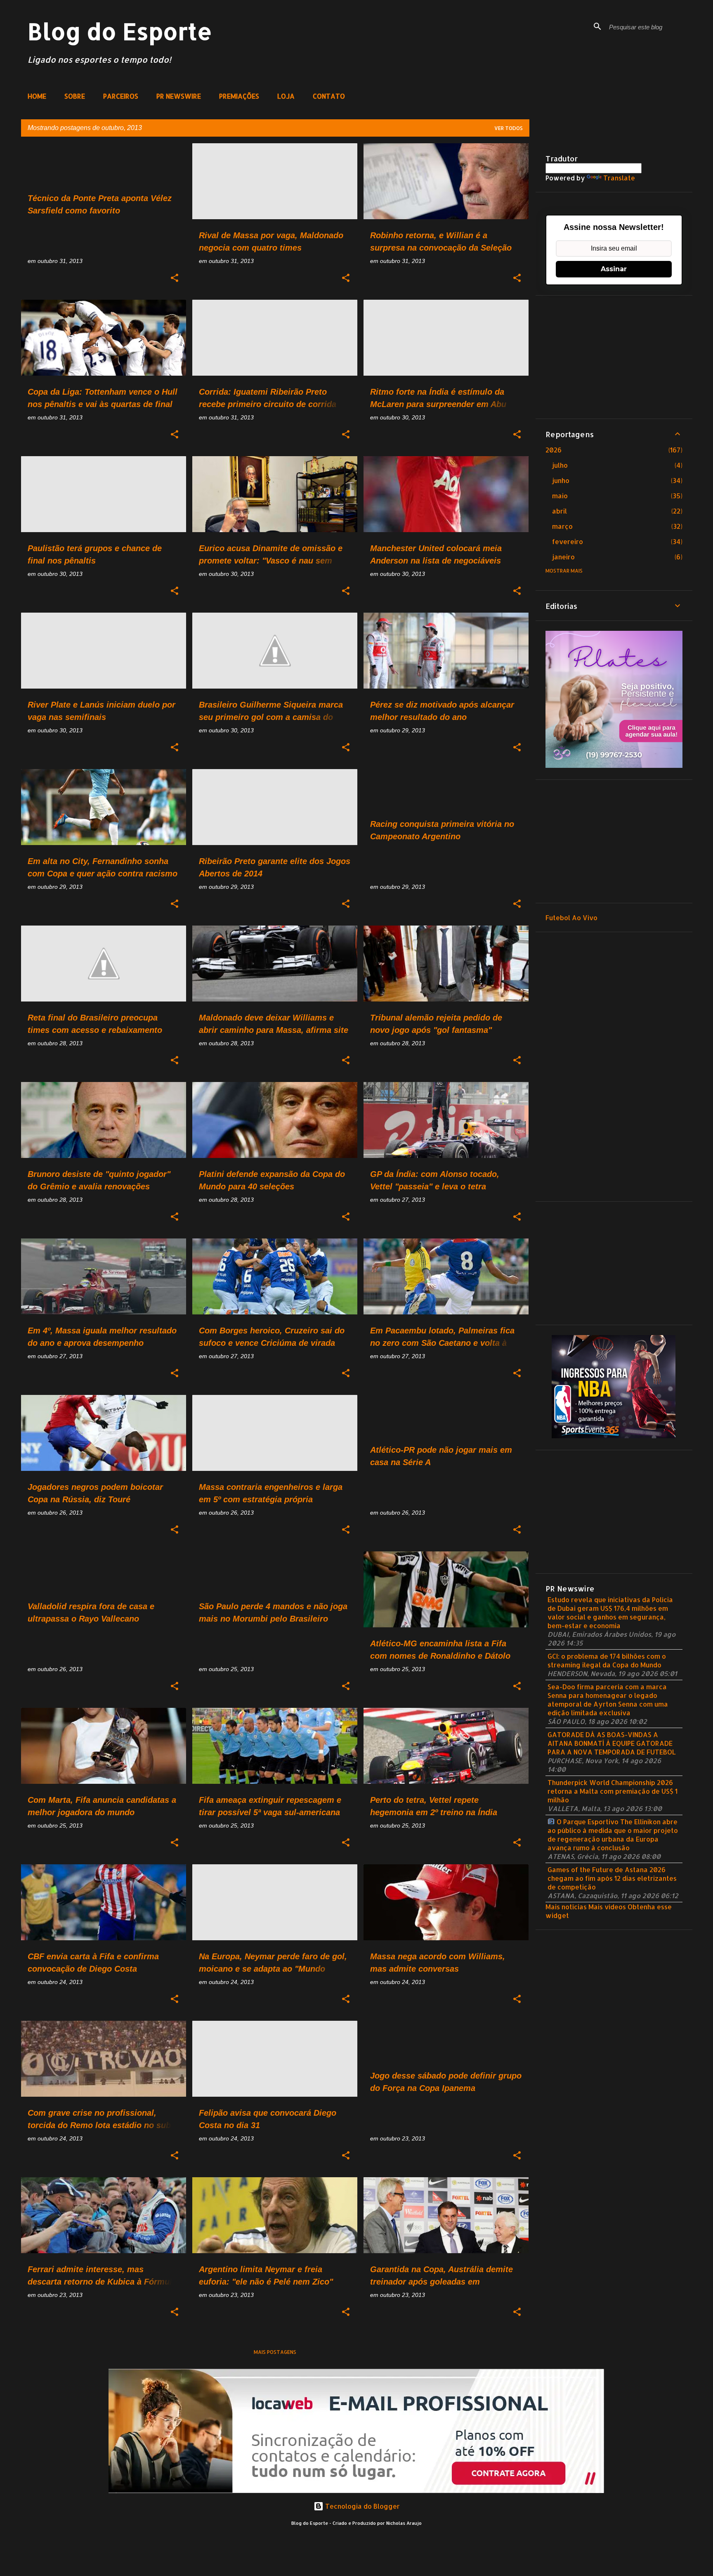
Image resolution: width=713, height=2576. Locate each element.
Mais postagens (275, 2352)
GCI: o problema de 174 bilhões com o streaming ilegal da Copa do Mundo (607, 1660)
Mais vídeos (607, 1907)
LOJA (286, 96)
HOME (37, 96)
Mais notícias (566, 1907)
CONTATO (329, 96)
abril (560, 511)
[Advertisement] (614, 357)
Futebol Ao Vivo (571, 917)
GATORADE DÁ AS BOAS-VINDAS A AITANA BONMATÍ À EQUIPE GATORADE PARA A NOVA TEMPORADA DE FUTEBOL (612, 1743)
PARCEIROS (121, 96)
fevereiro (568, 541)
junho (561, 480)
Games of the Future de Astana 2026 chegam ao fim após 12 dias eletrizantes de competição (612, 1878)
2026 (554, 450)
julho (560, 465)
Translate (619, 178)
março (562, 526)
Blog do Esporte (120, 31)
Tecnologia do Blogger (362, 2506)
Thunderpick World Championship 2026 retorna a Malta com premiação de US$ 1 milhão (613, 1791)
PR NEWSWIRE (179, 96)
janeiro (563, 557)
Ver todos (509, 128)
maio (560, 496)
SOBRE (75, 96)
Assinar (614, 269)
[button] (175, 278)
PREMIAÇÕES (239, 96)
